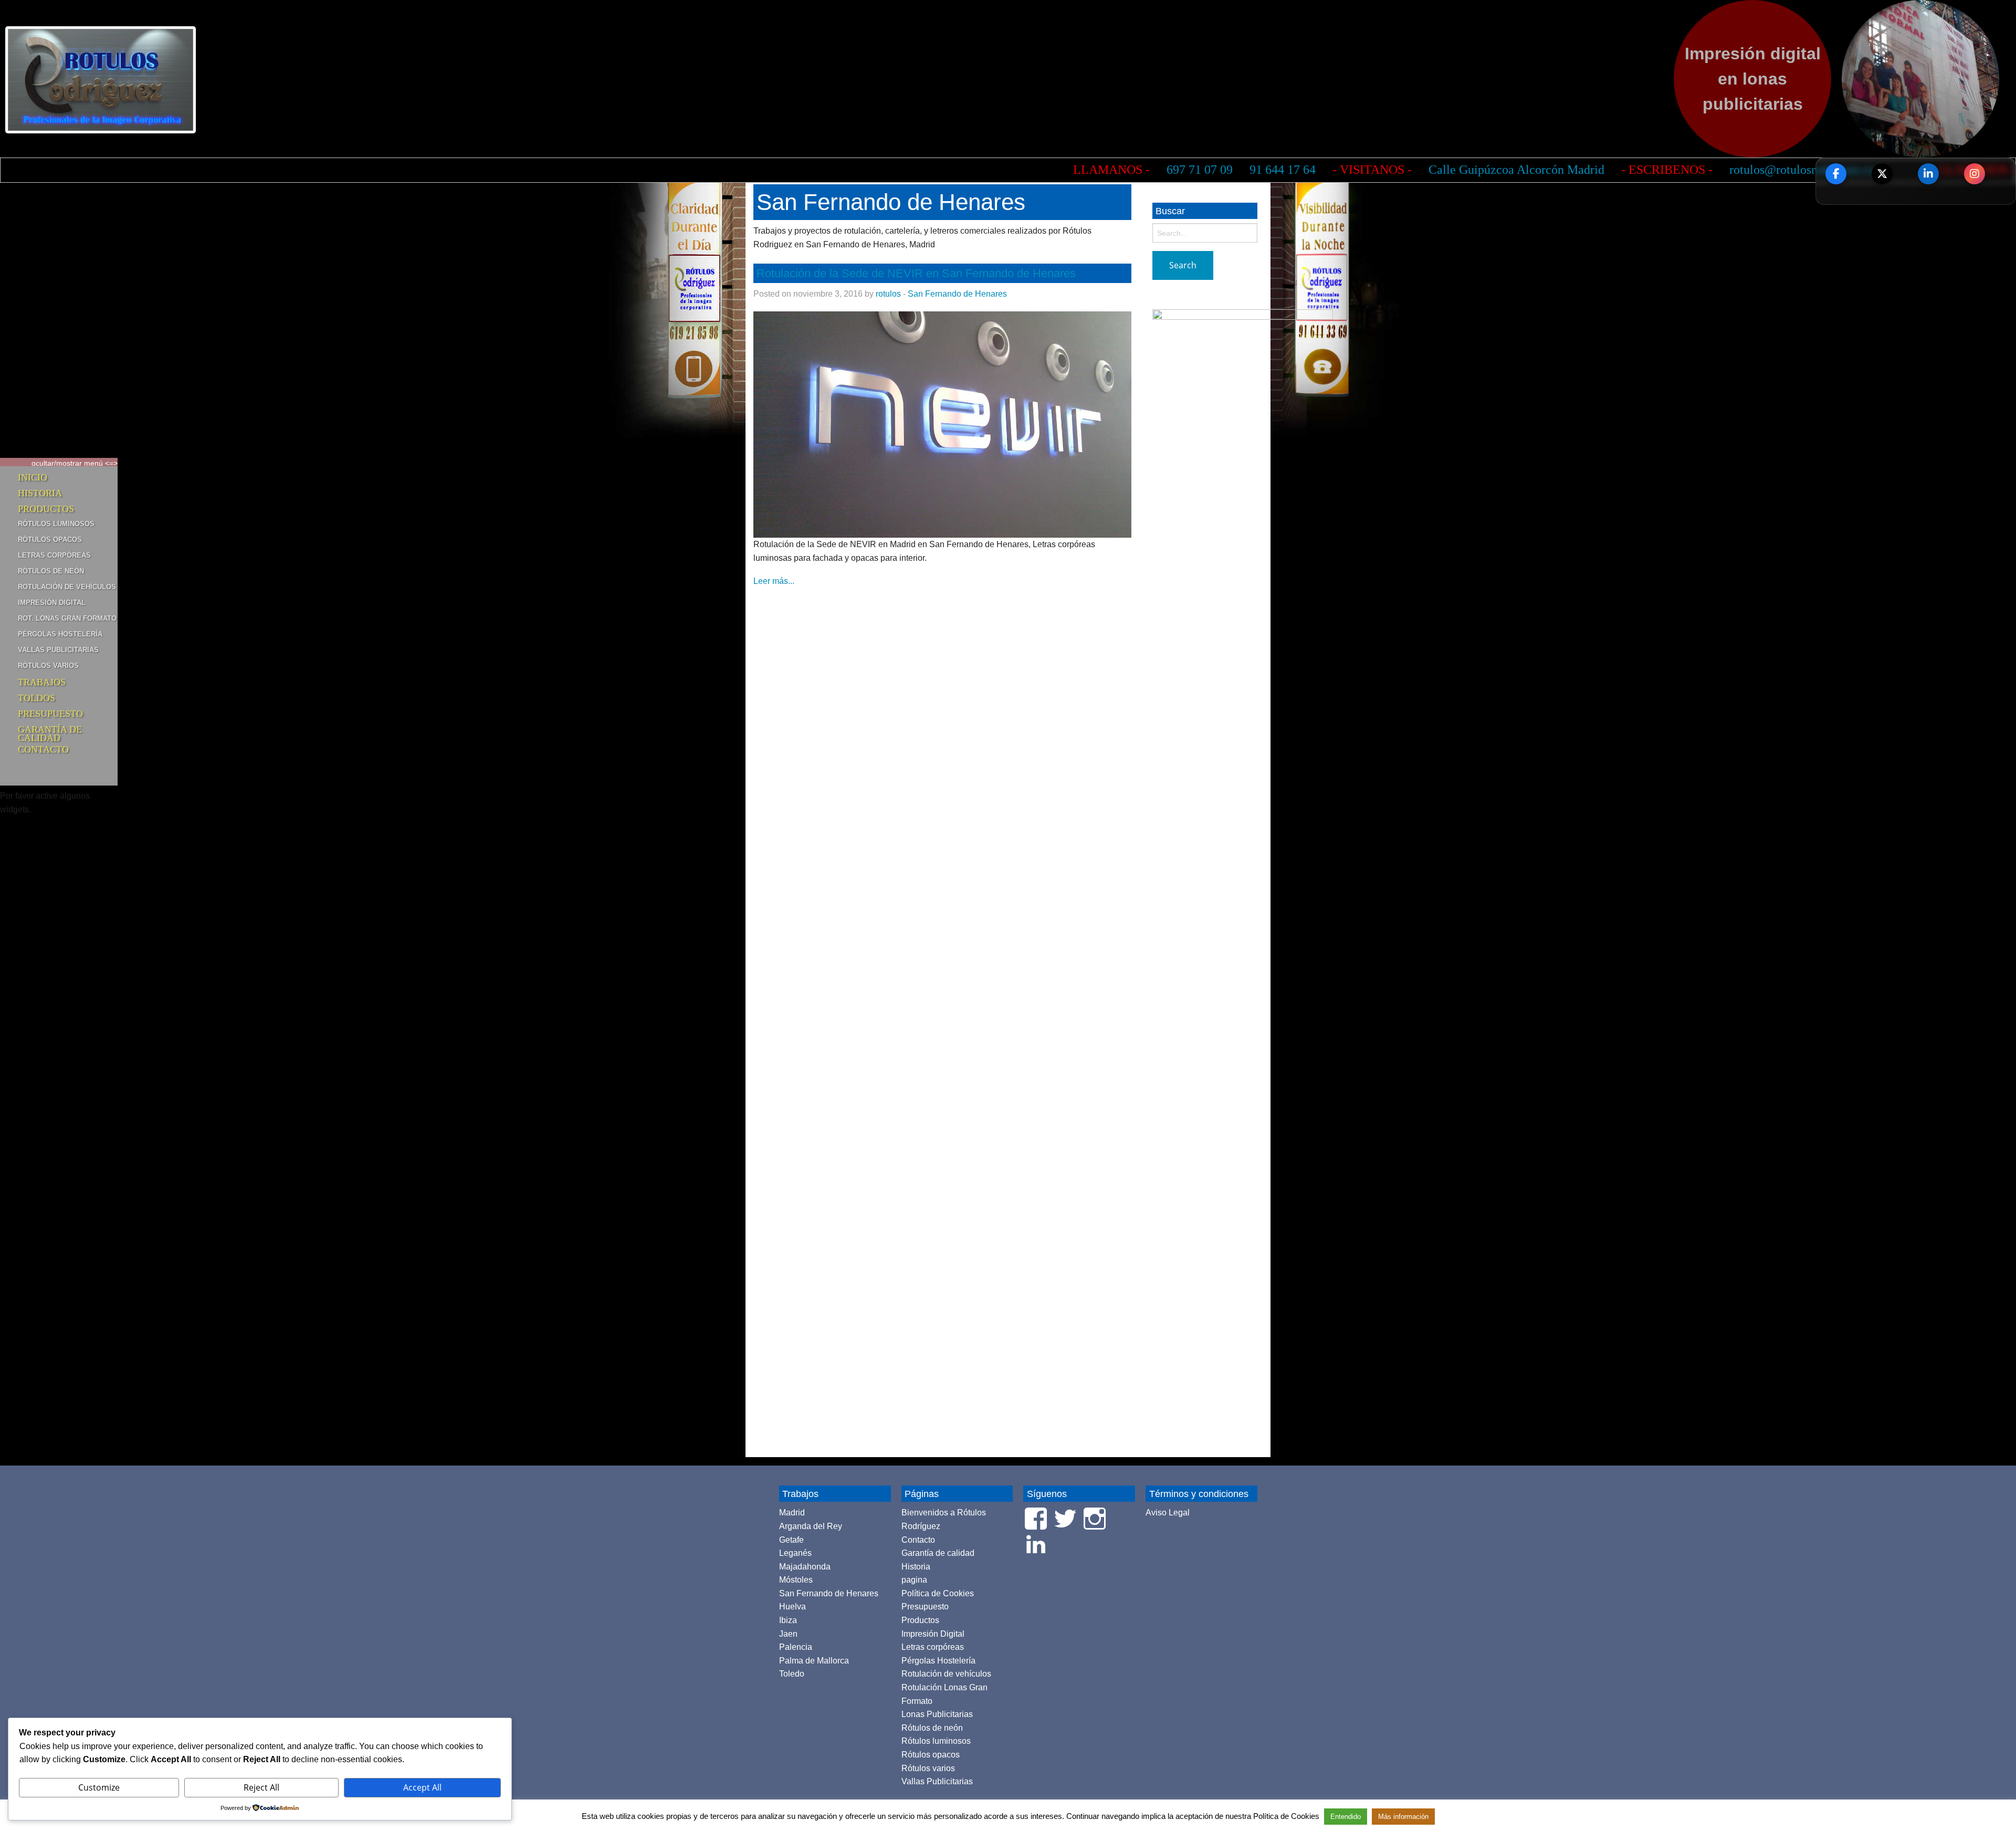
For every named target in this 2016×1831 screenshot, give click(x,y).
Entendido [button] (1346, 1817)
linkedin (1928, 174)
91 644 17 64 (773, 170)
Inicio (33, 477)
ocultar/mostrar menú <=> (75, 463)
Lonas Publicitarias (937, 1714)
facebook (1836, 174)
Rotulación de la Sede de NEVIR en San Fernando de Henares (916, 273)
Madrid (792, 1513)
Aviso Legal (1168, 1513)
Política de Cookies (938, 1593)
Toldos (36, 698)
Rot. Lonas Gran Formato (67, 618)
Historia (40, 493)
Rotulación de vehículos (67, 587)
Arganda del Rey (811, 1526)
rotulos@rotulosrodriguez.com (1298, 170)
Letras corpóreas (54, 555)
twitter (1882, 174)
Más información (1403, 1817)
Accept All (422, 1787)
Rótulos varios (48, 666)
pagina (914, 1580)
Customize (99, 1787)
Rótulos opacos (50, 540)
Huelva (792, 1607)
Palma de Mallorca (814, 1661)
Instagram (1975, 174)
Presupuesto (50, 714)
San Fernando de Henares (957, 294)
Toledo (792, 1674)
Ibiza (788, 1620)
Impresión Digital (52, 603)
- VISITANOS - (863, 170)
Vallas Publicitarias (58, 650)
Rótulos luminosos (56, 524)
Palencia (796, 1647)
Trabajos (42, 682)
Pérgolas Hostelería (60, 634)
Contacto (43, 749)
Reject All (261, 1787)
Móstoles (796, 1580)
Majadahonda (805, 1567)
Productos (46, 509)
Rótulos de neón (51, 571)
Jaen (788, 1634)
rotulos (888, 294)
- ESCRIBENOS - (1158, 170)
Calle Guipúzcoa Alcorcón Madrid (1007, 170)
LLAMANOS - (602, 170)
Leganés (795, 1553)
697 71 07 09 (690, 170)
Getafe (791, 1540)
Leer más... (774, 581)
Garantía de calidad (50, 731)
